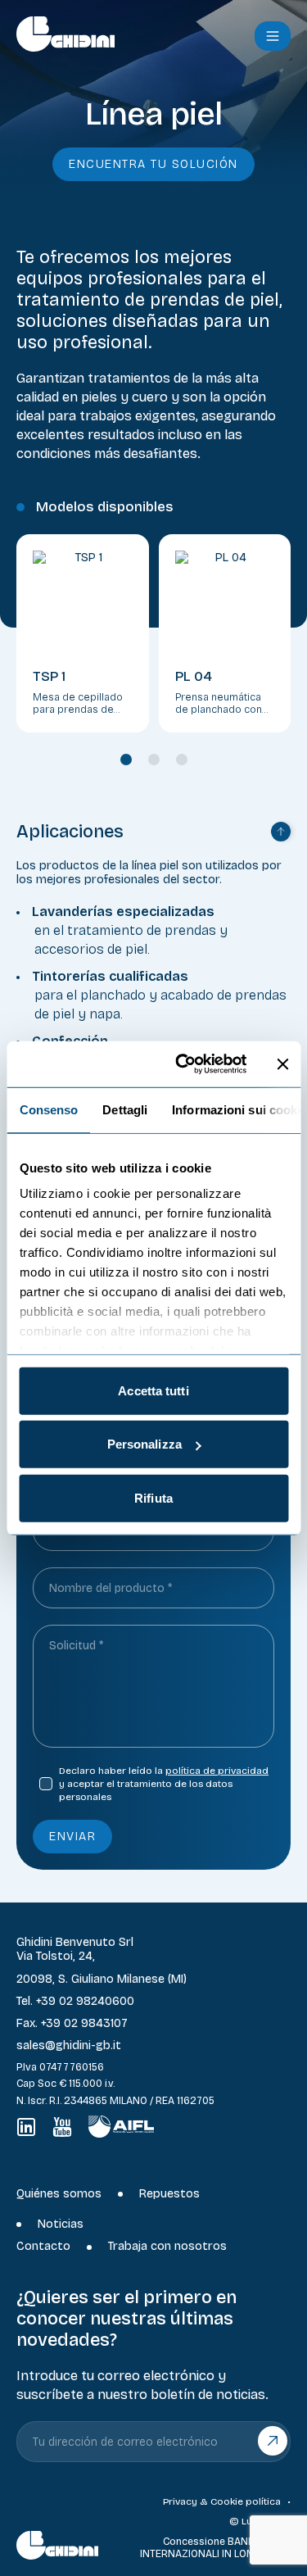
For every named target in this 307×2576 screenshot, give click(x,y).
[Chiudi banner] (282, 1064)
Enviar (72, 1837)
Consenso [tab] (48, 1109)
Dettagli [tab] (125, 1109)
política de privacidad (217, 1771)
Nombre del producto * (111, 1588)
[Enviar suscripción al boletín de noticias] (273, 2440)
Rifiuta (153, 1497)
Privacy (180, 2501)
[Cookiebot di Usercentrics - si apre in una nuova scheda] (183, 1064)
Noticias (61, 2224)
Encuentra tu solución (153, 164)
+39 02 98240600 (85, 2001)
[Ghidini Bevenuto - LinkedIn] (26, 2127)
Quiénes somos (59, 2194)
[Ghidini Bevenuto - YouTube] (62, 2127)
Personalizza (144, 1444)
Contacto (43, 2246)
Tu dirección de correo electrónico (125, 2442)
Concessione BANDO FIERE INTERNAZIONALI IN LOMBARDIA (215, 2547)
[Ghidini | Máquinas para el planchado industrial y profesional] (119, 34)
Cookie (227, 2501)
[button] (273, 36)
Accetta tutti (153, 1390)
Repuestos (169, 2194)
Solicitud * (76, 1646)
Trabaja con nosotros (167, 2246)
